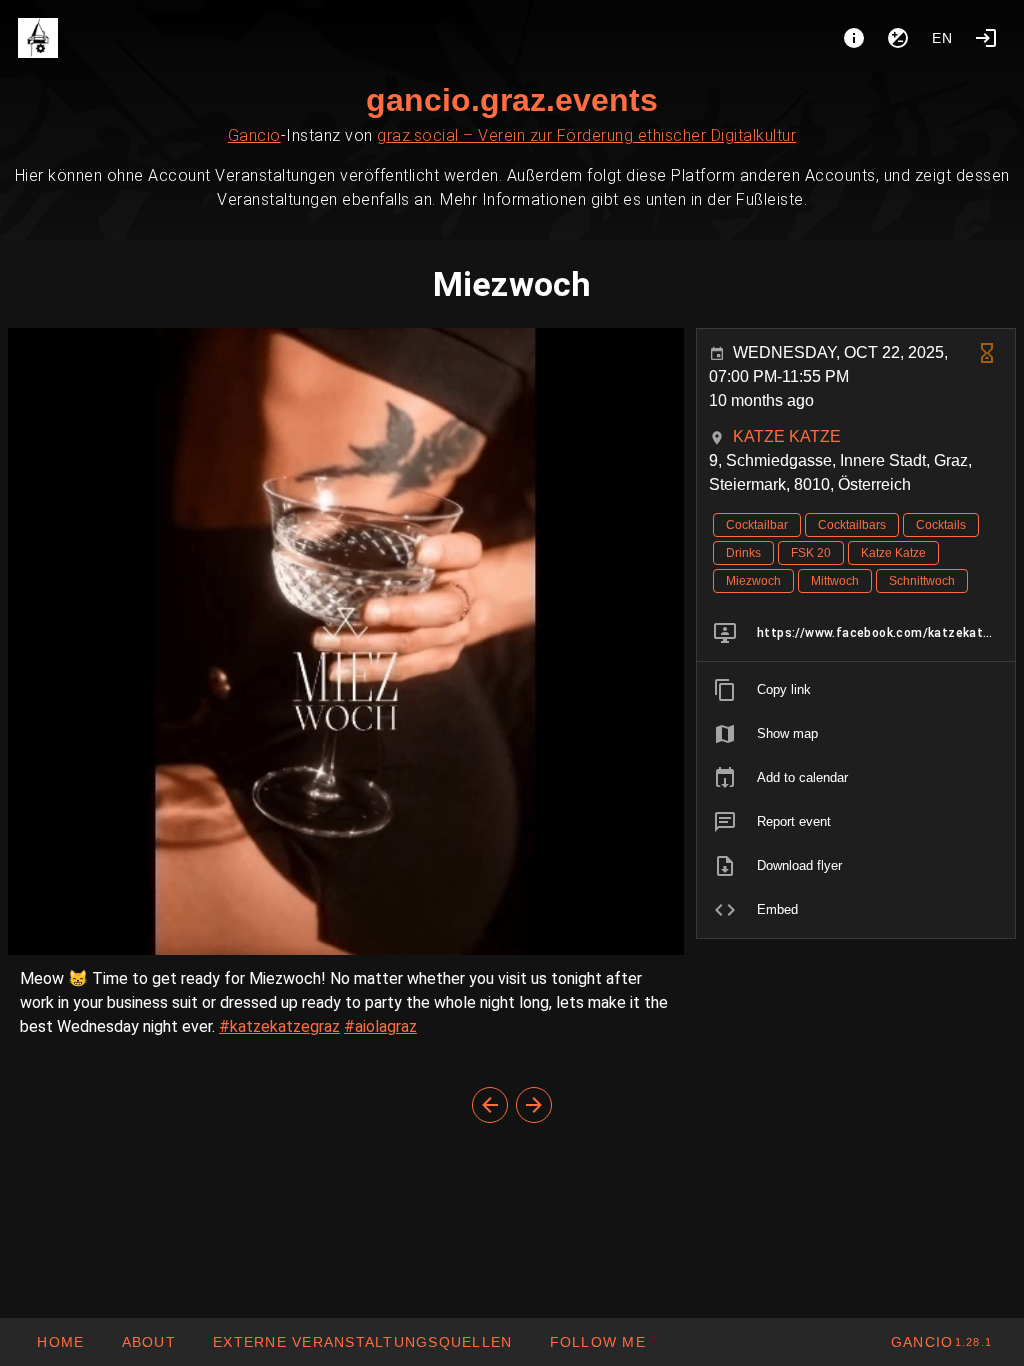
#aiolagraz (380, 1026)
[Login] (986, 38)
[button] (362, 1342)
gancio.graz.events (512, 100)
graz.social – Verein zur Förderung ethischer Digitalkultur (586, 135)
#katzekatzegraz (279, 1026)
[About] (854, 38)
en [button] (943, 38)
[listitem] (856, 633)
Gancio (254, 135)
